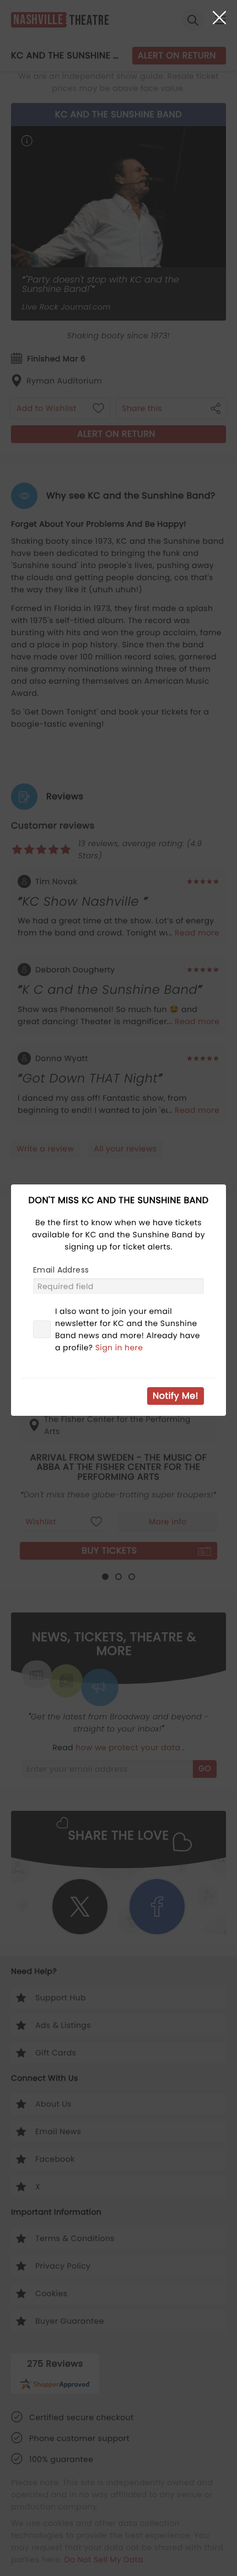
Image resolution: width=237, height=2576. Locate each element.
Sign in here (119, 1347)
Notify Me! (176, 1396)
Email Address (61, 1270)
